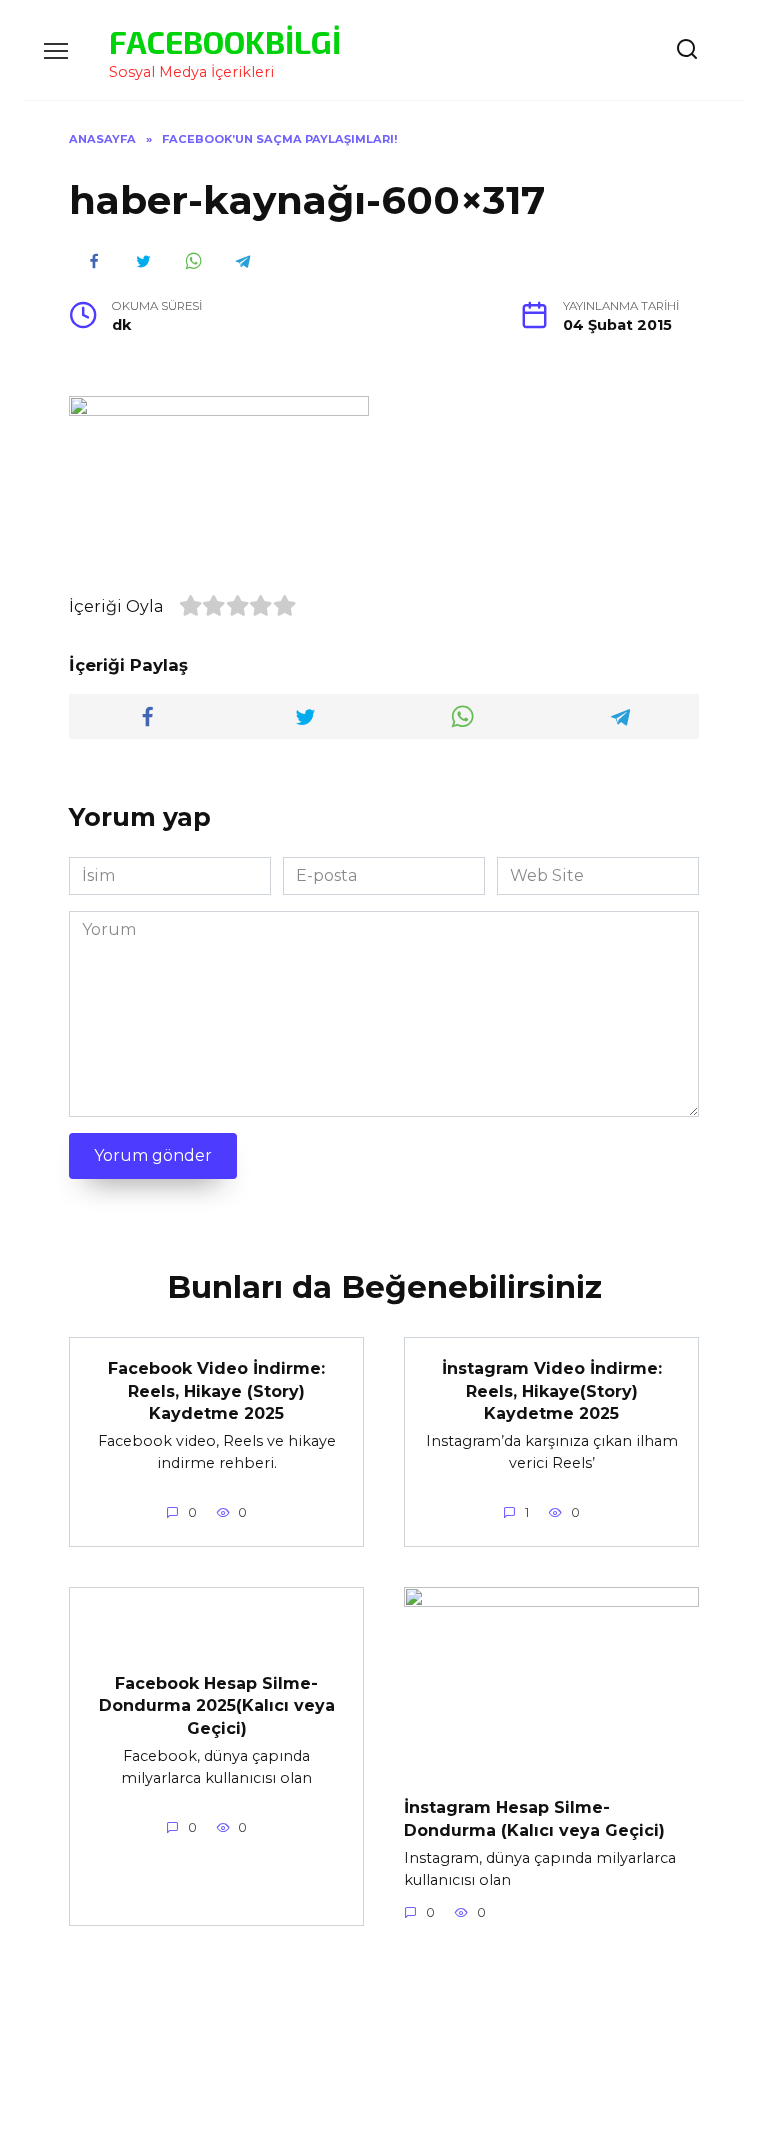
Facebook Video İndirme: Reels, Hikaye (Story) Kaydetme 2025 (216, 1391)
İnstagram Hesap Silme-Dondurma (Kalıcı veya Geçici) (534, 1818)
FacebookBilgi (225, 41)
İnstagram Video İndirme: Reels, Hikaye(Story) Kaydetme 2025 (552, 1391)
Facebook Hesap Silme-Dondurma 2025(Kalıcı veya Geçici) (217, 1705)
